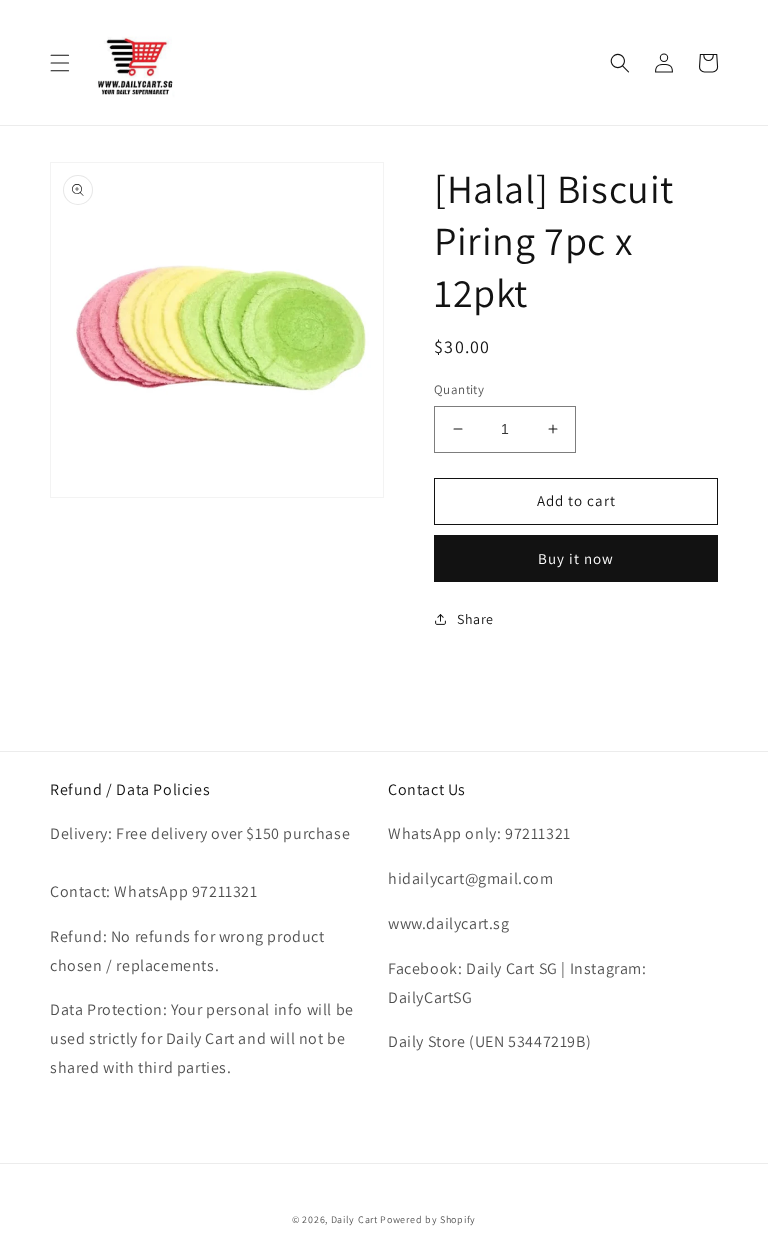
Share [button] (475, 619)
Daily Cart (354, 1219)
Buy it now (576, 558)
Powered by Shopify (428, 1219)
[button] (60, 63)
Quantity (459, 389)
